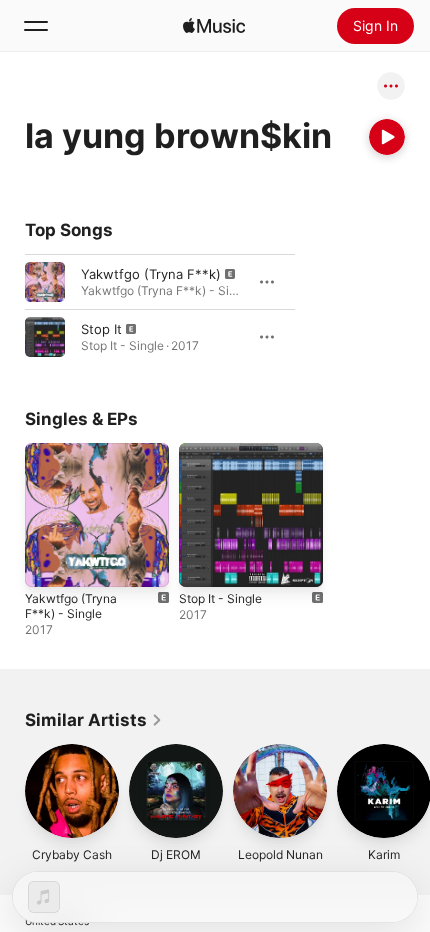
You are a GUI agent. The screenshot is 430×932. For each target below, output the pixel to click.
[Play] (387, 137)
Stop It (101, 329)
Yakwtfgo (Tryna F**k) (151, 274)
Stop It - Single (220, 598)
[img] (214, 26)
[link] (94, 720)
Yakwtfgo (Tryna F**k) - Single (71, 606)
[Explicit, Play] (45, 282)
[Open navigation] (36, 26)
